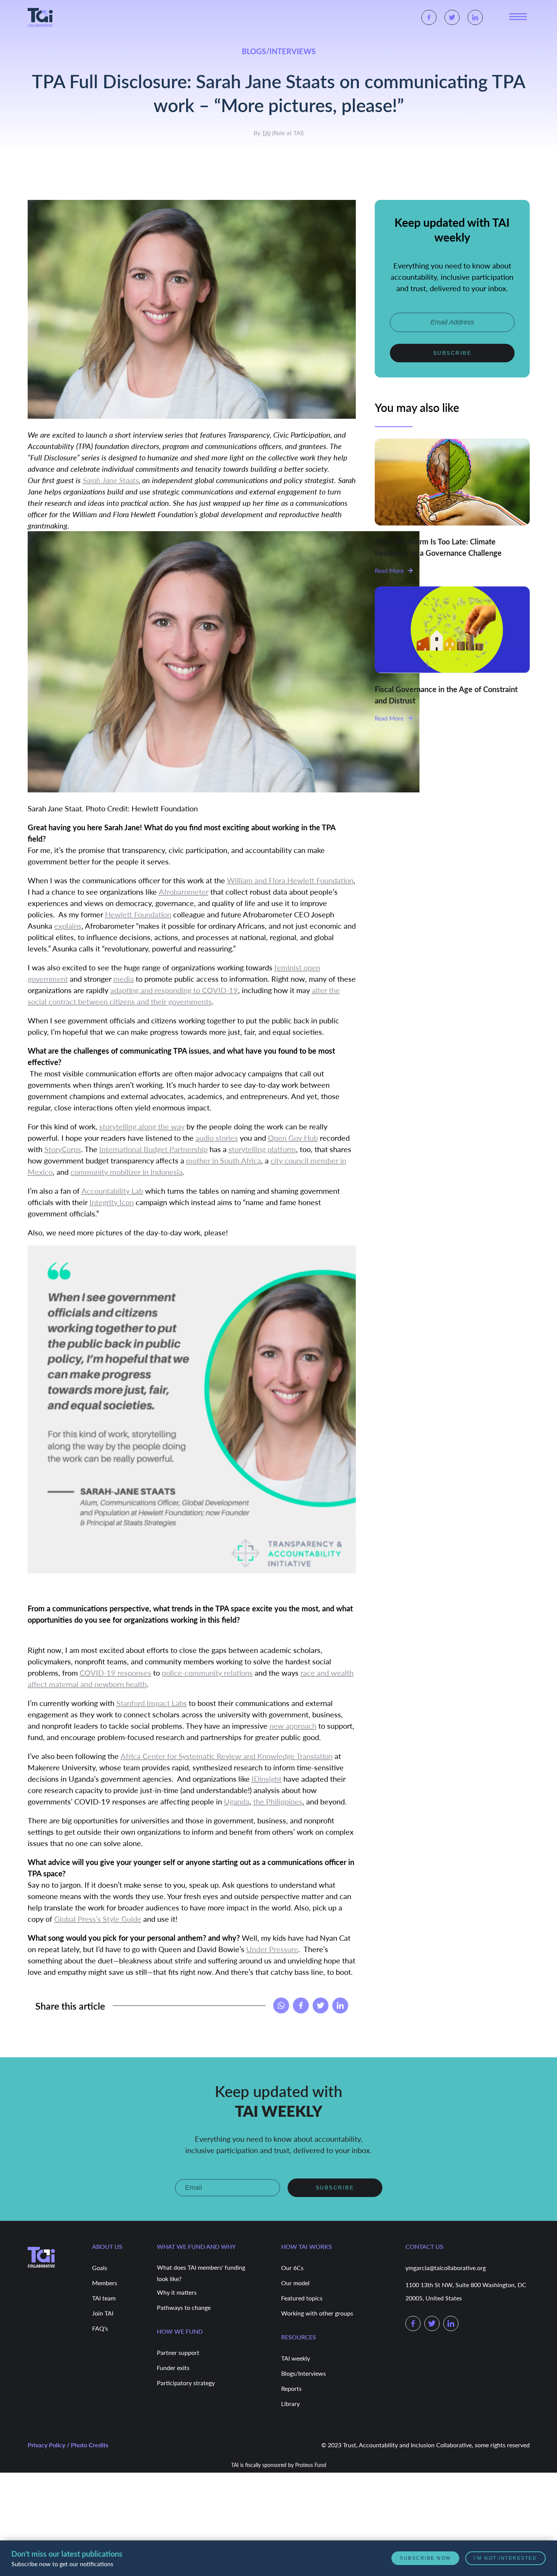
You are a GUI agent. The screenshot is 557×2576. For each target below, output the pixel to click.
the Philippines (278, 1801)
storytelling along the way (142, 1126)
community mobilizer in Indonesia (127, 1172)
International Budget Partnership (153, 1149)
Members (105, 2282)
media (124, 979)
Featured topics (302, 2298)
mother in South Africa (224, 1160)
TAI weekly (296, 2358)
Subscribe (452, 352)
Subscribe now (426, 2558)
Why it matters (177, 2292)
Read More (389, 570)
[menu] (518, 17)
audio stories (217, 1138)
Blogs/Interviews (304, 2373)
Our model (295, 2282)
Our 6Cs (292, 2267)
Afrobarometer (184, 892)
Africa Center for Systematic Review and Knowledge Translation (227, 1756)
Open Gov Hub (293, 1138)
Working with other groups (317, 2313)
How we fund (180, 2330)
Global (65, 1919)
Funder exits (173, 2367)
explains (68, 926)
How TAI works (307, 2246)
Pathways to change (184, 2307)
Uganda (237, 1801)
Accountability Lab (112, 1191)
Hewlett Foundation (138, 914)
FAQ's (100, 2328)
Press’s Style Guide (109, 1919)
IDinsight (267, 1779)
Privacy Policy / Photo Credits (68, 2444)
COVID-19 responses (115, 1673)
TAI (266, 133)
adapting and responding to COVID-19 (174, 990)
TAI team (104, 2298)
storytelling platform (262, 1149)
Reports (291, 2388)
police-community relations (207, 1673)
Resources (299, 2336)
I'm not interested (506, 2558)
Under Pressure (272, 1949)
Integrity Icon (112, 1202)
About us (107, 2246)
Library (290, 2403)
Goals (100, 2267)
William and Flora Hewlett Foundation (290, 880)
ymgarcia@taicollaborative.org (446, 2267)
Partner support (178, 2352)
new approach (293, 1726)
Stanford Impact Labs (152, 1703)
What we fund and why (196, 2246)
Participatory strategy (186, 2382)
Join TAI (103, 2313)
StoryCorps (63, 1149)
